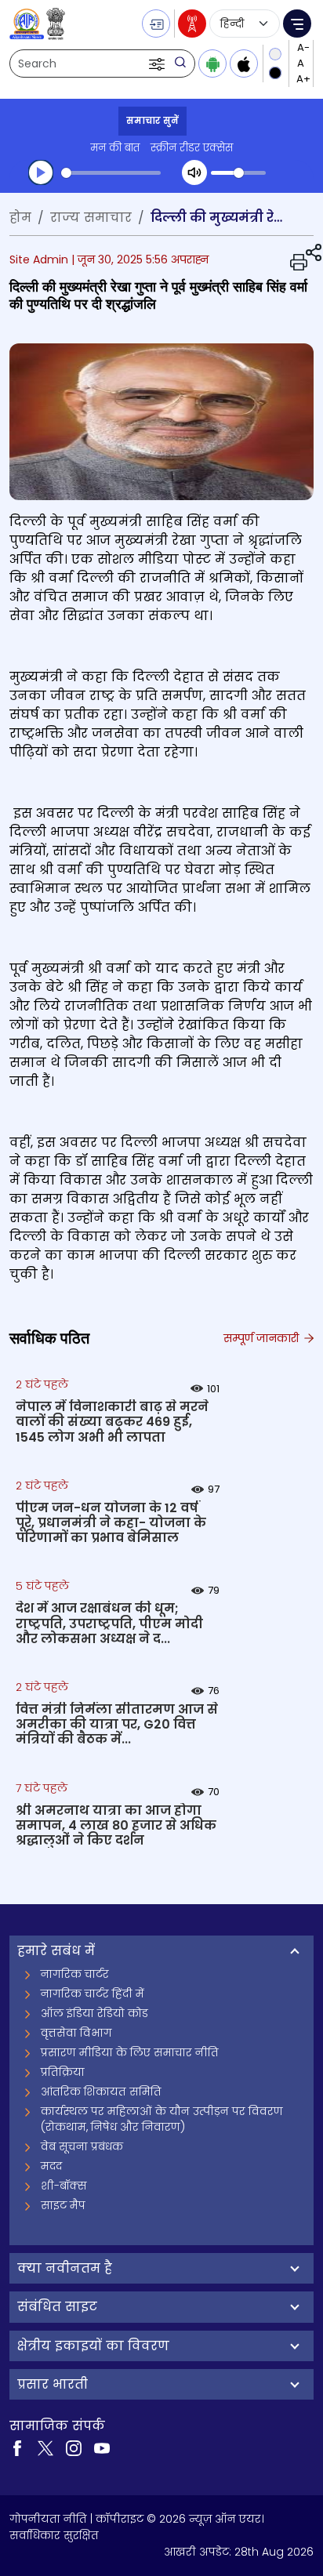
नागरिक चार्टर (75, 1974)
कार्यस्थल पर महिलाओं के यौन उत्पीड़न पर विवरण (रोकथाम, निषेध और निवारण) (162, 2119)
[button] (158, 63)
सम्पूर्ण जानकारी (263, 1338)
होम (20, 218)
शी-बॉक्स (64, 2186)
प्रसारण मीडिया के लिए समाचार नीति (130, 2052)
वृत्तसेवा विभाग (76, 2033)
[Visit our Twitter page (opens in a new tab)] (45, 2447)
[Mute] (194, 172)
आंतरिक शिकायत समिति (101, 2092)
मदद (51, 2166)
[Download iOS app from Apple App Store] (244, 63)
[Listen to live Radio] (192, 24)
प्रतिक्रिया (63, 2072)
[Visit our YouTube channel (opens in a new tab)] (102, 2447)
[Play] (41, 172)
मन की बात (115, 148)
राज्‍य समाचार (91, 218)
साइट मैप (63, 2205)
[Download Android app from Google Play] (212, 63)
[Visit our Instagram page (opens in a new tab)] (74, 2447)
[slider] (111, 173)
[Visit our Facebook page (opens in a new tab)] (17, 2447)
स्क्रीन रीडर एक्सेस (192, 148)
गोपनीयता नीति (48, 2519)
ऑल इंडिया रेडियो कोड (94, 2013)
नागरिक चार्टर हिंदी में (93, 1994)
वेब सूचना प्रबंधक (82, 2146)
